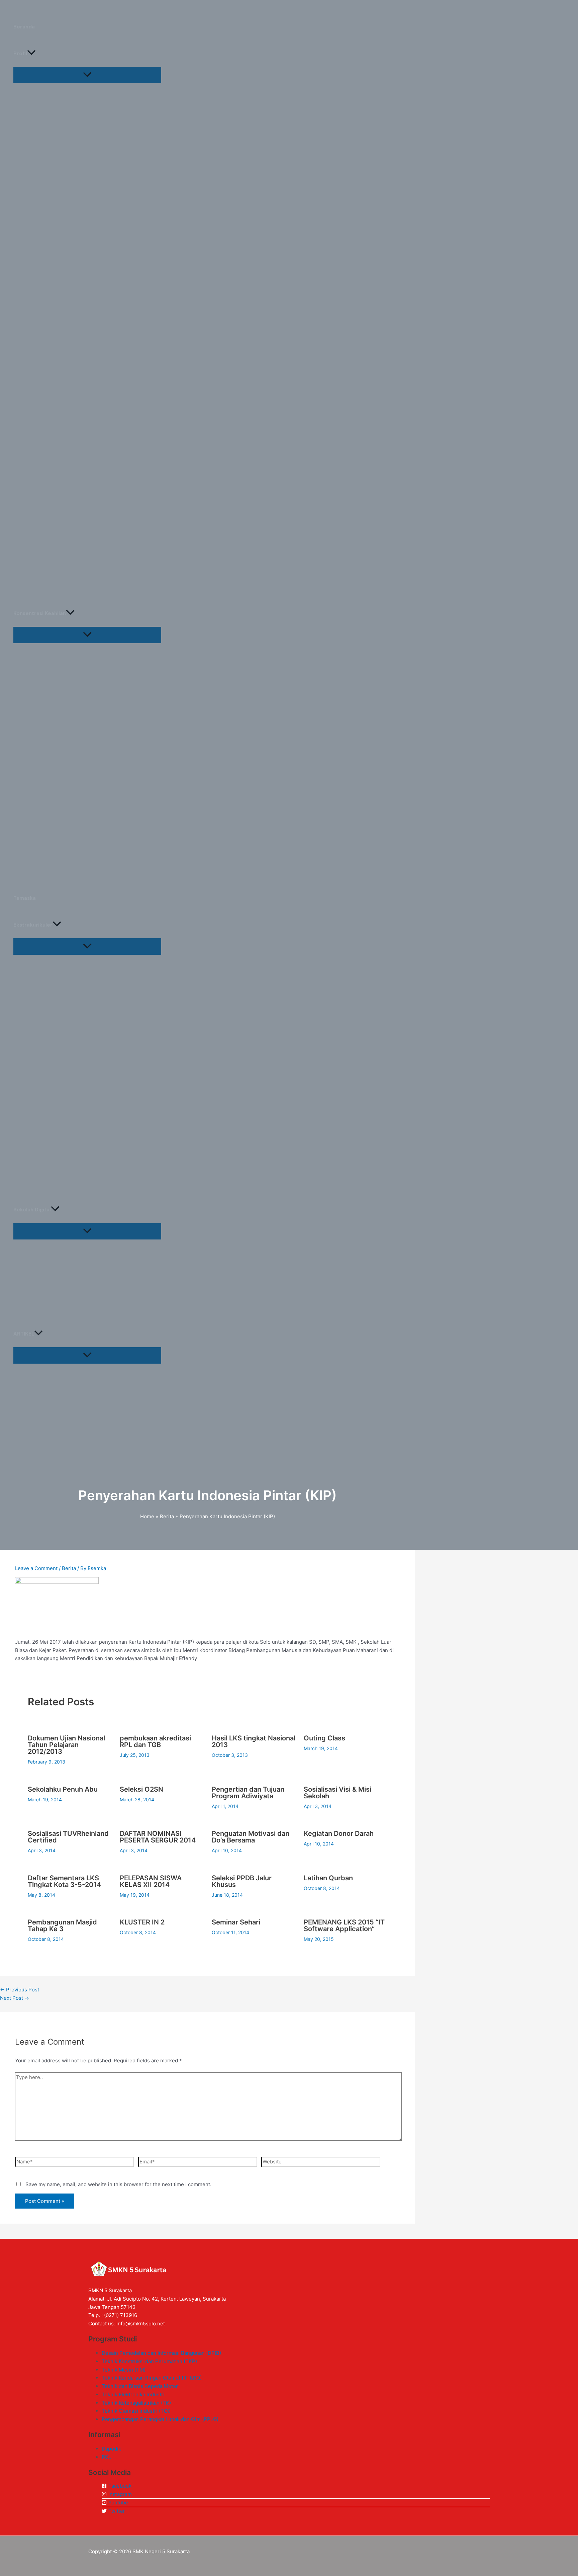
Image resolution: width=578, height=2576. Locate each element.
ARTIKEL (24, 1334)
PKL (106, 2457)
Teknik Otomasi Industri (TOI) (136, 2411)
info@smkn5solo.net (141, 2324)
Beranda (24, 27)
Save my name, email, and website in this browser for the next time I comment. (118, 2184)
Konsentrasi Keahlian (40, 613)
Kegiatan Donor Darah (339, 1833)
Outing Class (324, 1738)
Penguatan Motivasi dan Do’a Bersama (251, 1837)
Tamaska (25, 898)
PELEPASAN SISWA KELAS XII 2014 (151, 1881)
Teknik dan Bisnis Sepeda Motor (140, 2386)
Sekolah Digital (32, 1210)
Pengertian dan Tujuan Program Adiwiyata (248, 1793)
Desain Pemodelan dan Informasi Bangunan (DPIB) (161, 2353)
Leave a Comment (36, 1568)
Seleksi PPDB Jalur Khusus (242, 1881)
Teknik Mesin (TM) (124, 2370)
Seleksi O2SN (141, 1789)
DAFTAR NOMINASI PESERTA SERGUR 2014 (158, 1837)
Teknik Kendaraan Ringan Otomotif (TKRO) (152, 2378)
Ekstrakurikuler (33, 925)
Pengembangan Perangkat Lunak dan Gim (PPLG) (160, 2419)
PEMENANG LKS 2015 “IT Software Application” (344, 1925)
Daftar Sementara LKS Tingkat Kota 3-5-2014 (64, 1881)
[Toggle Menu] (87, 75)
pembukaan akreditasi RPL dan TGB (155, 1741)
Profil (20, 54)
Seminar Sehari (236, 1922)
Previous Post (20, 1990)
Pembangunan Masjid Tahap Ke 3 (62, 1925)
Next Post (15, 1998)
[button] (31, 54)
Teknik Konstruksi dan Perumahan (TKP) (149, 2361)
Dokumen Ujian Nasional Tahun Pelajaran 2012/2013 (66, 1745)
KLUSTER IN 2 (142, 1922)
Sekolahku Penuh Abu (63, 1789)
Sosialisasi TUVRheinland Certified (68, 1837)
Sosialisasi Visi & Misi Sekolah (338, 1793)
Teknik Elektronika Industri (133, 2394)
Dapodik (111, 2449)
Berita (69, 1568)
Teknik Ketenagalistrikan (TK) (136, 2403)
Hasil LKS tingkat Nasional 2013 (254, 1741)
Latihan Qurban (328, 1878)
